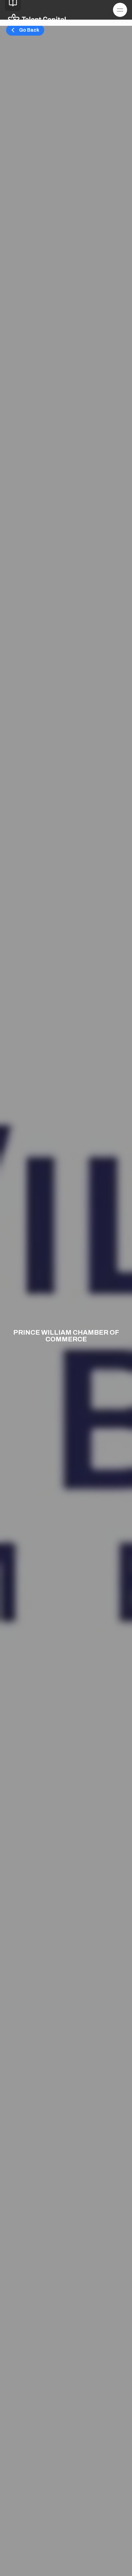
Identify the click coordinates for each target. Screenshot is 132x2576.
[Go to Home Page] (37, 19)
